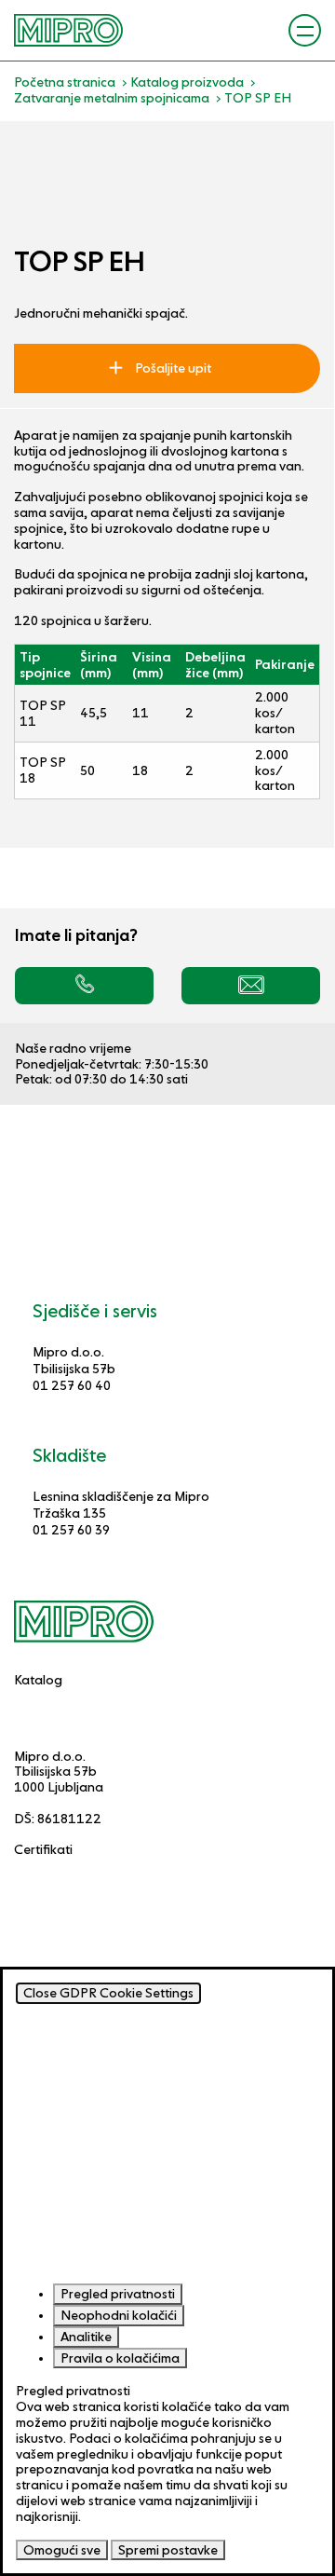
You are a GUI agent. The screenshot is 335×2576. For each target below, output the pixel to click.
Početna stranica (65, 82)
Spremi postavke (168, 2550)
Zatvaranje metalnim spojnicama (112, 98)
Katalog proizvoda (187, 82)
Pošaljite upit (172, 368)
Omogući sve (62, 2550)
